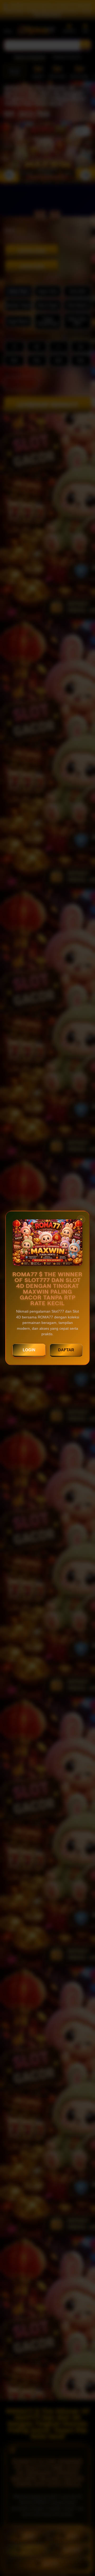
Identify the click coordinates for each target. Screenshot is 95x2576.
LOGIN (29, 1350)
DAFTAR (66, 1350)
